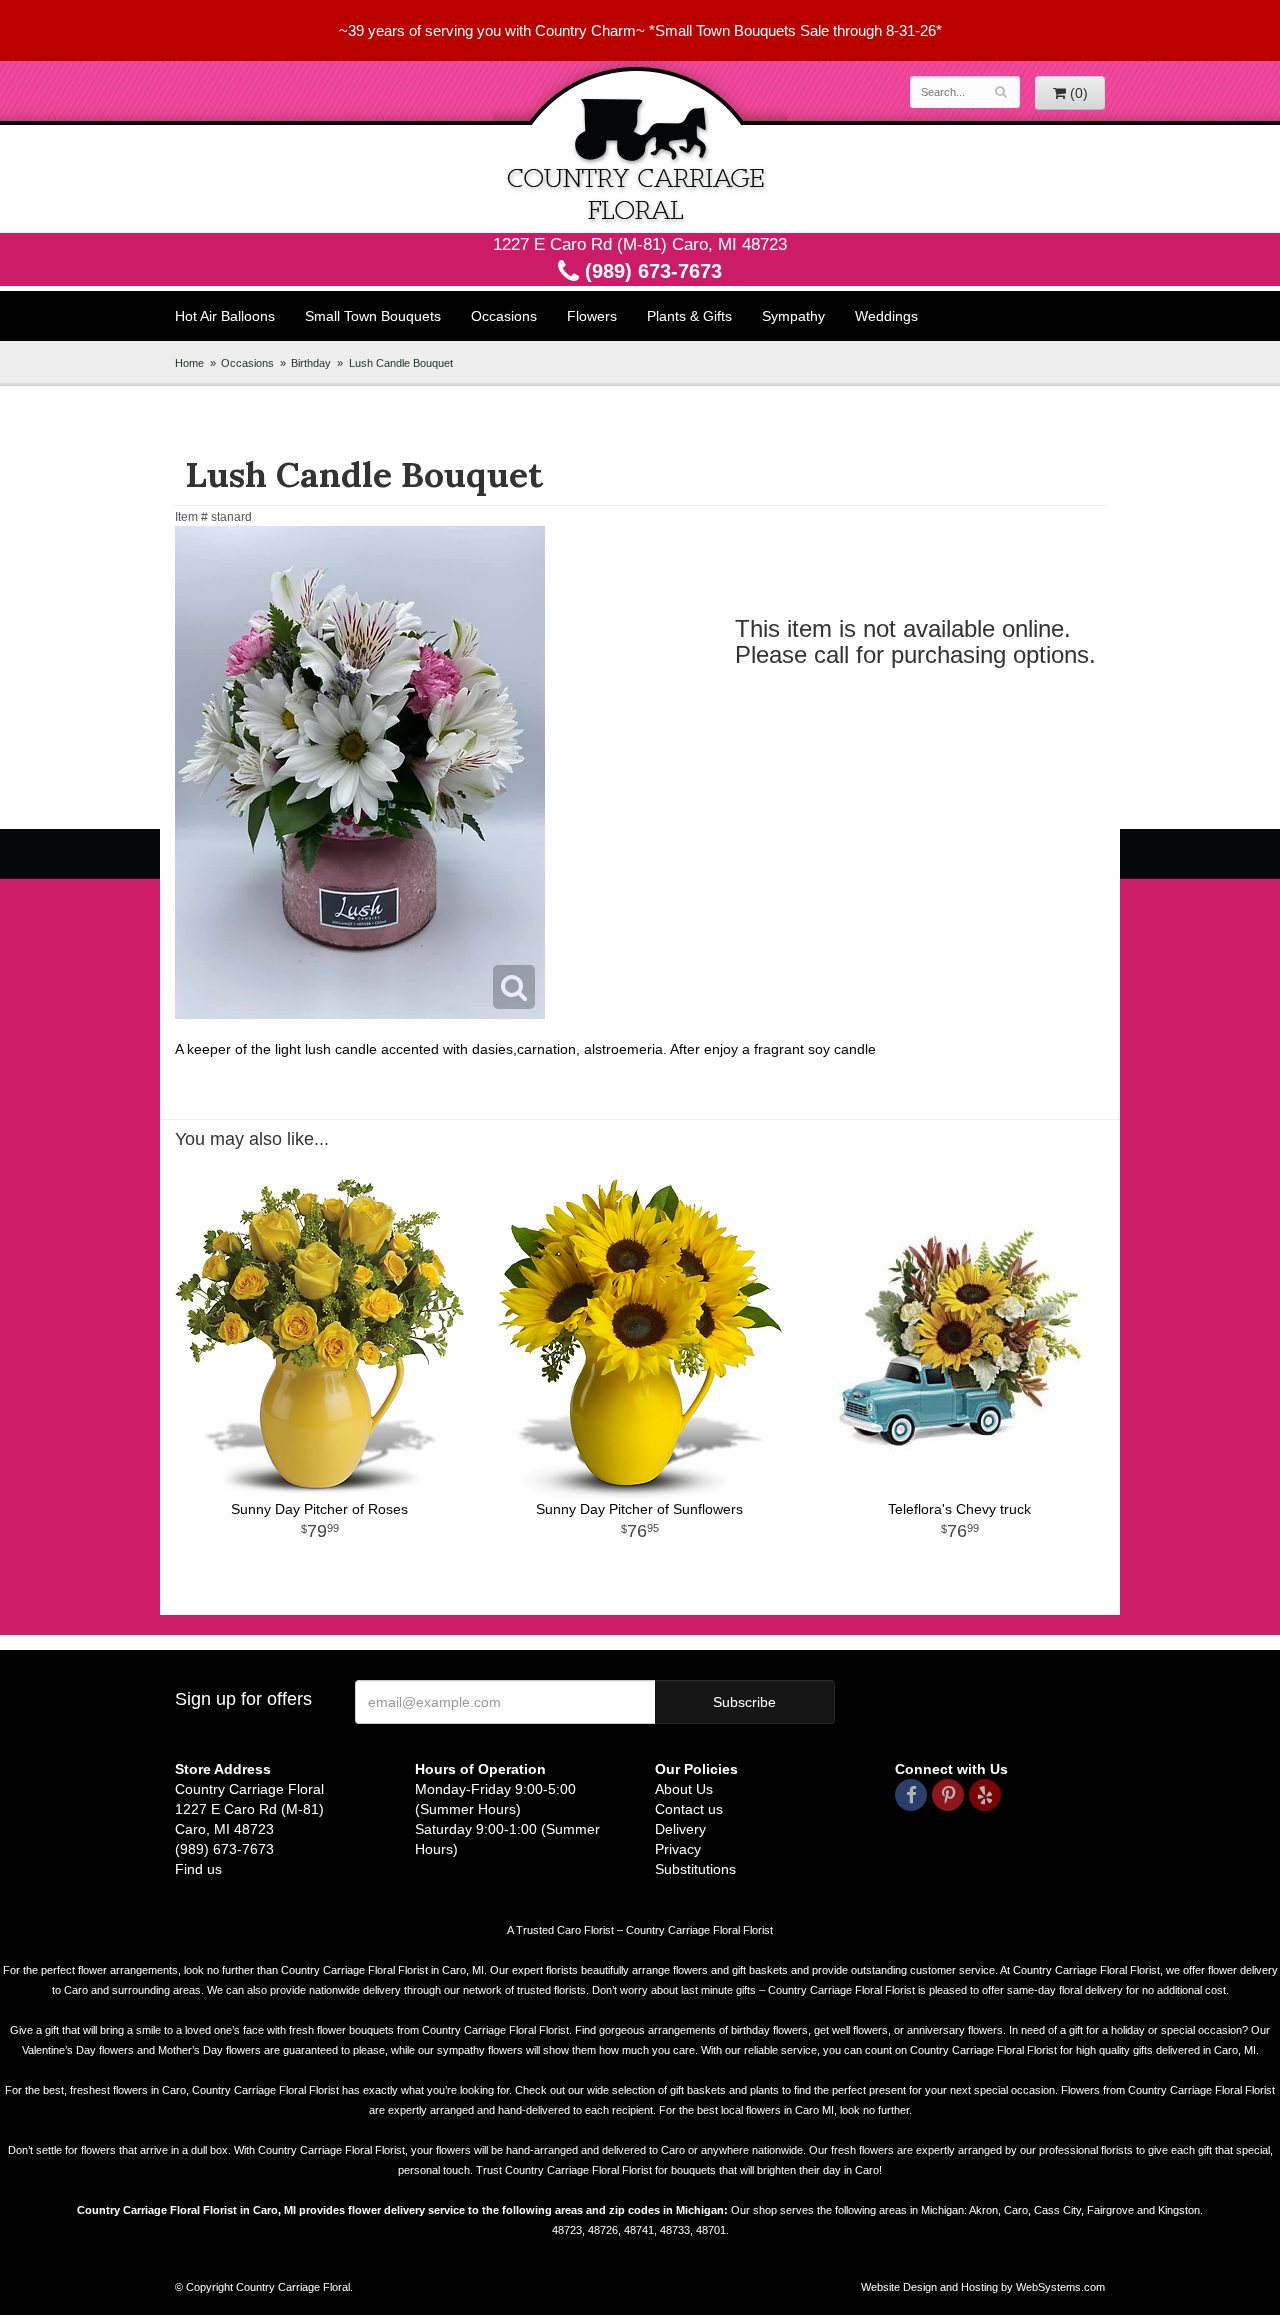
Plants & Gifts (689, 316)
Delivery (680, 1829)
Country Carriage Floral (640, 147)
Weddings (886, 316)
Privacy (678, 1849)
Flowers (592, 316)
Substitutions (695, 1869)
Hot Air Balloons (225, 316)
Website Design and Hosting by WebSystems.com (983, 2287)
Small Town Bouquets (373, 316)
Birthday (311, 363)
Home (189, 363)
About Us (684, 1789)
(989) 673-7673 (650, 271)
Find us (198, 1869)
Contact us (689, 1809)
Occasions (504, 316)
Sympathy (793, 316)
